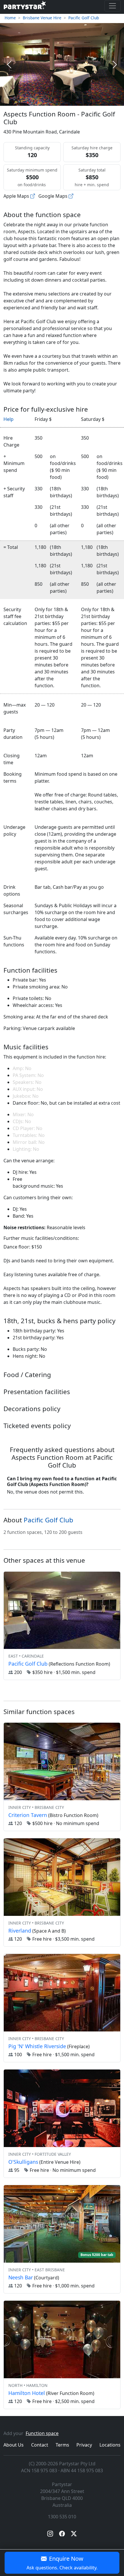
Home (10, 18)
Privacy (84, 2445)
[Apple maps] (33, 196)
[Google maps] (71, 196)
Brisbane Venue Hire (42, 18)
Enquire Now (62, 2563)
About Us (14, 2445)
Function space (42, 2433)
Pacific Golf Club (84, 18)
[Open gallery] (62, 64)
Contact (40, 2445)
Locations (110, 2445)
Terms (62, 2445)
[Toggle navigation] (112, 6)
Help (9, 419)
